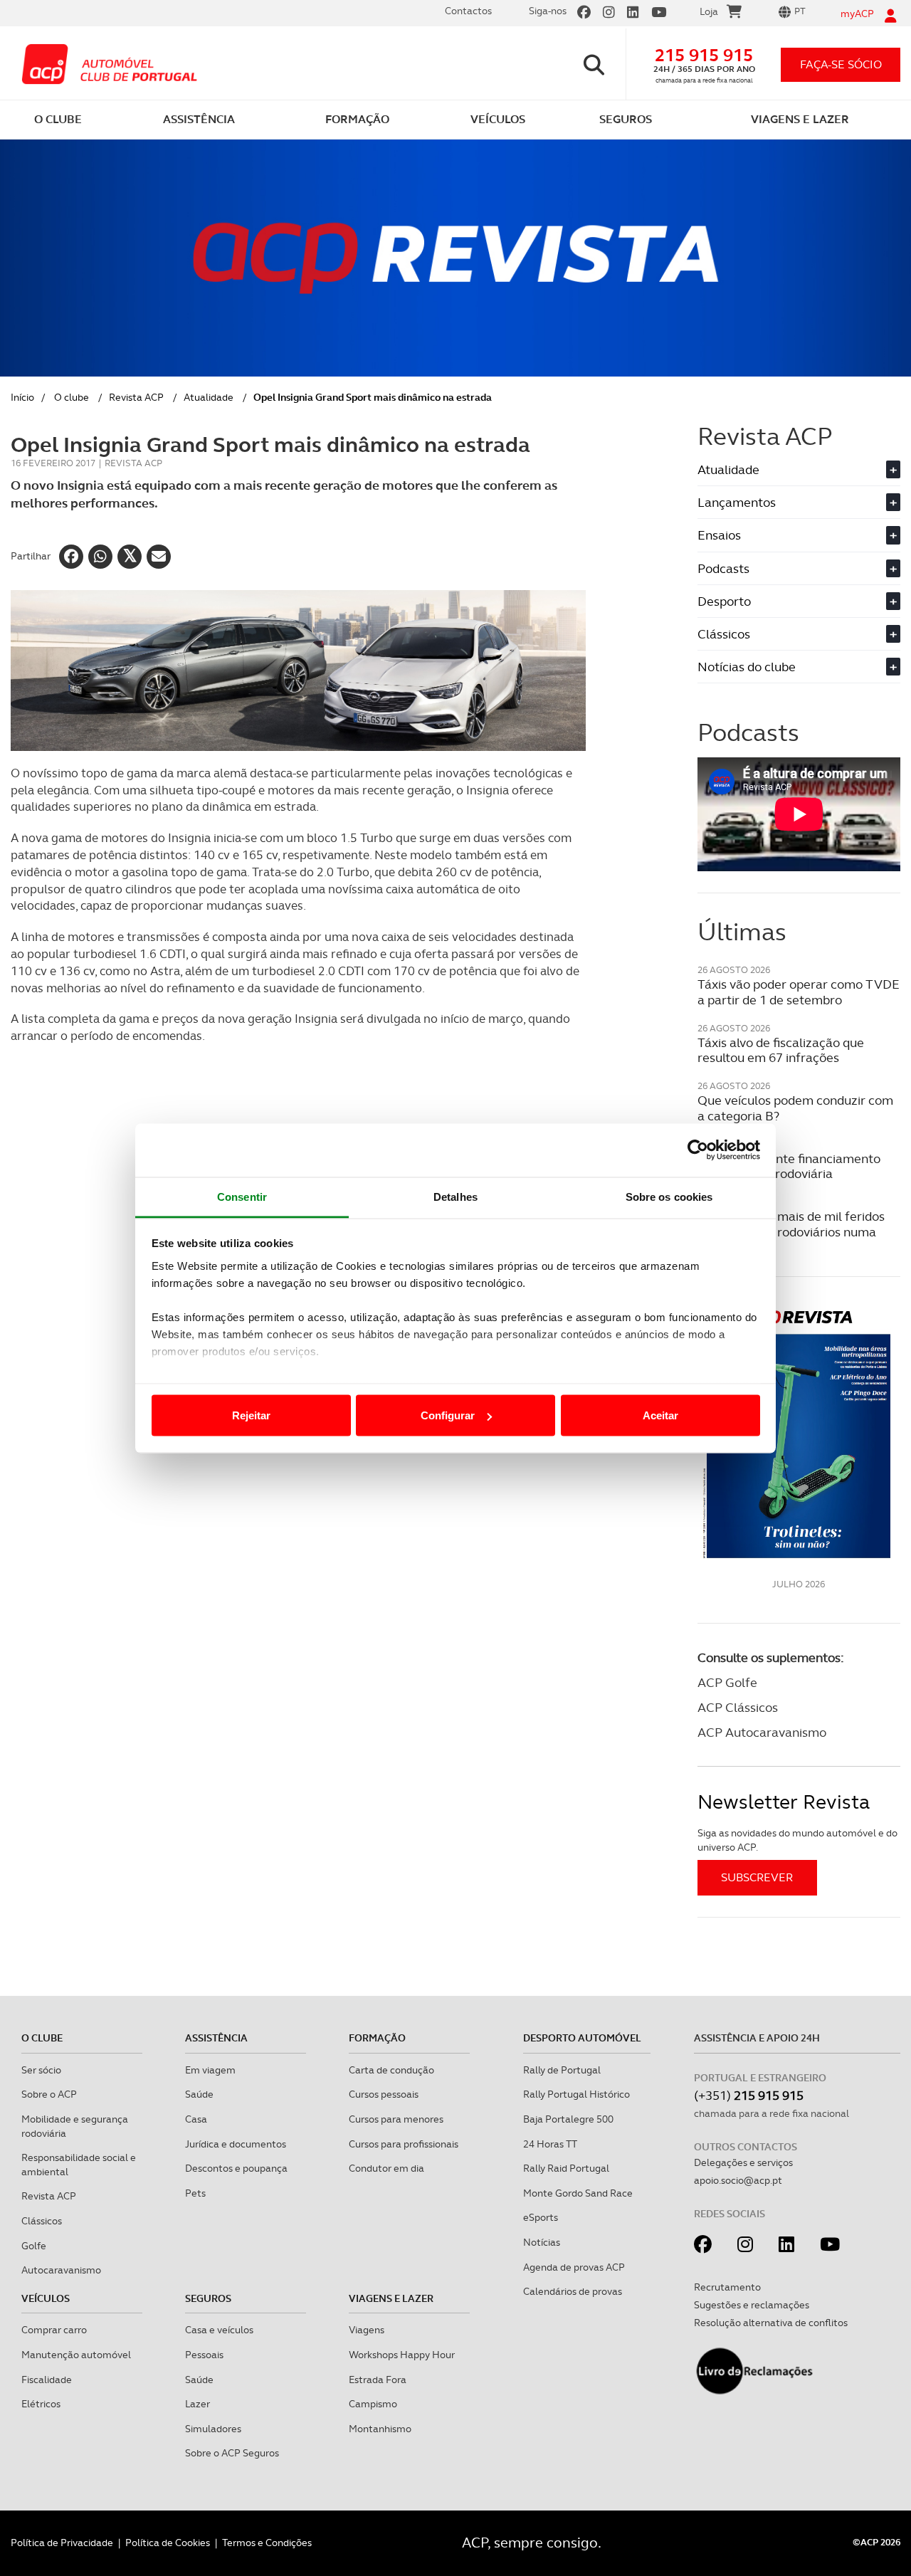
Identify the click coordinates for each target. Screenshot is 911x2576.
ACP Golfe (727, 1682)
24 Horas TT (550, 2144)
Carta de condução (391, 2070)
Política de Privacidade (62, 2543)
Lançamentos (797, 502)
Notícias (542, 2242)
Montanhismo (380, 2429)
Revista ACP (136, 397)
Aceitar (660, 1415)
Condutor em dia (386, 2168)
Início (22, 397)
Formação (377, 2038)
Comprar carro (54, 2330)
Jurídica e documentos (236, 2144)
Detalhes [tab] (455, 1196)
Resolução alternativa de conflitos (771, 2323)
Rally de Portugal (562, 2070)
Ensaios (797, 535)
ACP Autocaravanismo (762, 1732)
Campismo (373, 2404)
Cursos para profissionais (404, 2144)
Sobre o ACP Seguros (232, 2453)
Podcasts (797, 568)
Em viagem (210, 2070)
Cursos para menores (396, 2119)
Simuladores (213, 2429)
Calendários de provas (573, 2291)
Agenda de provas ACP (574, 2267)
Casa (196, 2119)
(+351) (749, 2095)
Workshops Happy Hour (402, 2355)
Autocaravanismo (61, 2270)
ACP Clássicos (738, 1707)
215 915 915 (704, 55)
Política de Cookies (168, 2543)
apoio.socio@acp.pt (738, 2180)
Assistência (216, 2038)
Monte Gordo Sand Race (578, 2193)
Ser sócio (41, 2070)
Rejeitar (251, 1415)
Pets (195, 2193)
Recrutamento (727, 2287)
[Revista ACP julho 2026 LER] (799, 1433)
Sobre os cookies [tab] (669, 1196)
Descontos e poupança (236, 2168)
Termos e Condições (267, 2543)
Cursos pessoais (384, 2094)
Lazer (198, 2404)
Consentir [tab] (242, 1196)
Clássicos (797, 634)
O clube (72, 397)
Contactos (468, 11)
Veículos (46, 2298)
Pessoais (204, 2355)
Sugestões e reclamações (752, 2305)
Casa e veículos (219, 2330)
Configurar (448, 1415)
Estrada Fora (378, 2380)
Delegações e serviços (743, 2162)
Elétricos (41, 2404)
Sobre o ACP (49, 2094)
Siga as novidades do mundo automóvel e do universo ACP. (797, 1840)
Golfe (34, 2246)
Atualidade (209, 397)
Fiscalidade (47, 2380)
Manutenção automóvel (76, 2355)
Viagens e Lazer (391, 2298)
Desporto (797, 601)
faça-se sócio (841, 64)
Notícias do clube (797, 667)
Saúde (199, 2094)
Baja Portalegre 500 (568, 2119)
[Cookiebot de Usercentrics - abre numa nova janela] (698, 1150)
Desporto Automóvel (582, 2038)
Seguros (208, 2298)
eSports (541, 2217)
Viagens (367, 2330)
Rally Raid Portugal (566, 2168)
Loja (709, 11)
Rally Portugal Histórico (576, 2094)
